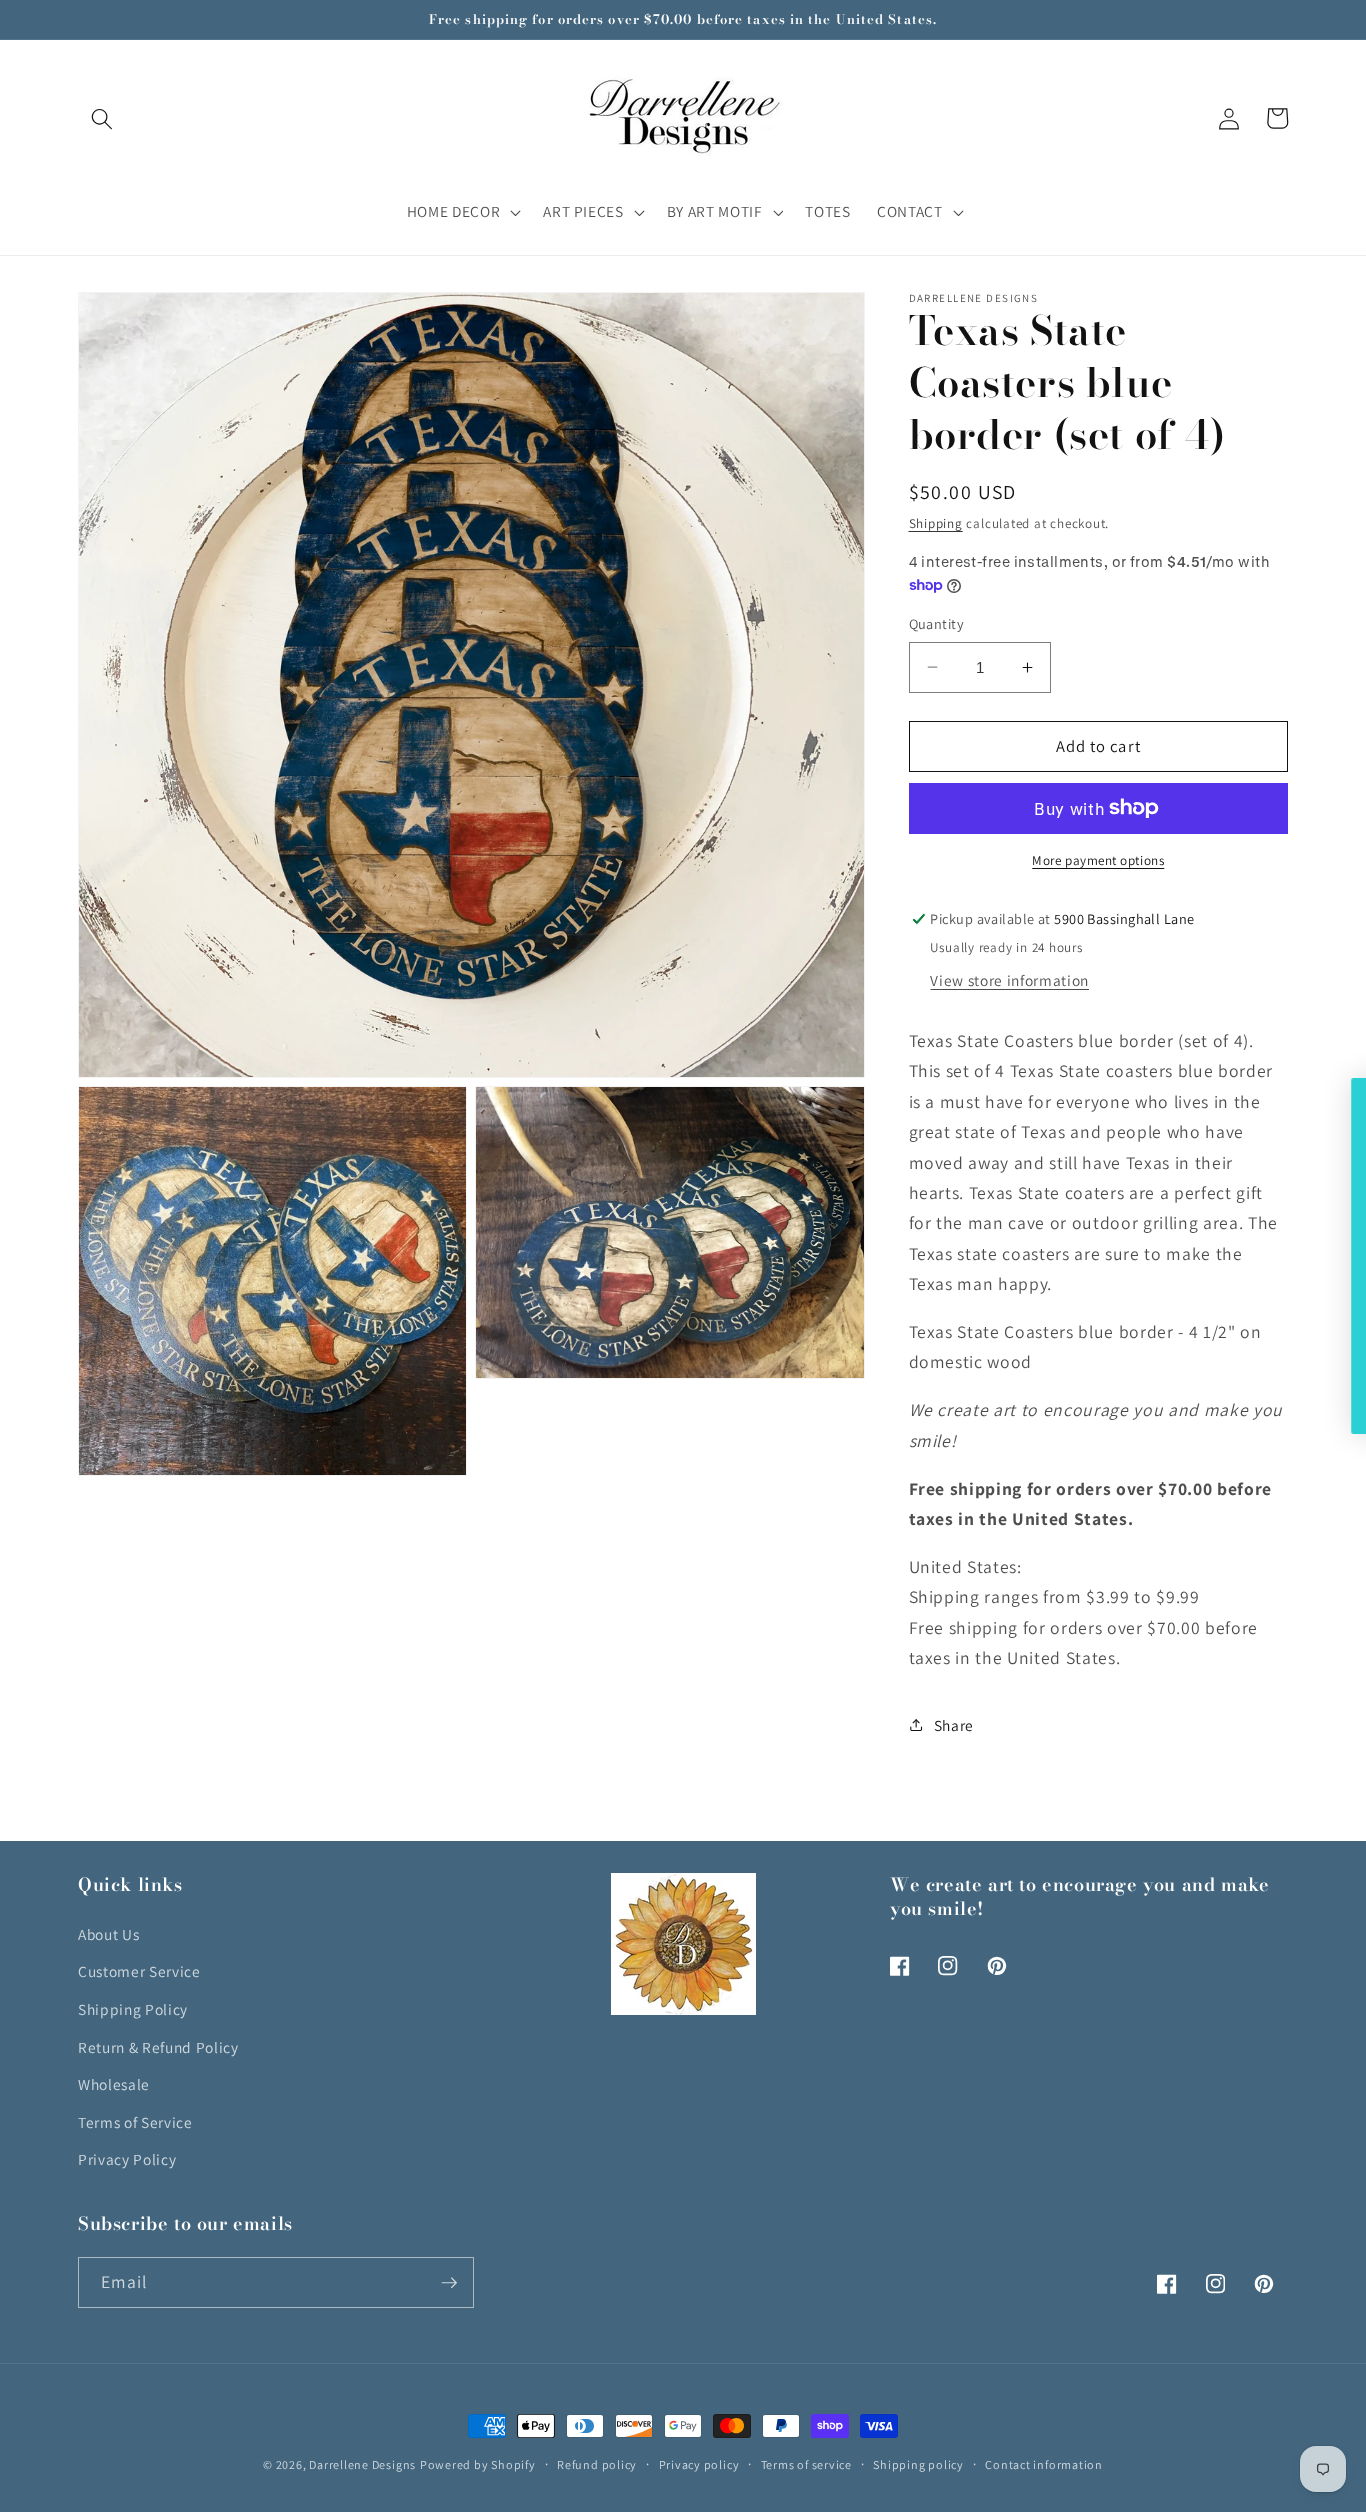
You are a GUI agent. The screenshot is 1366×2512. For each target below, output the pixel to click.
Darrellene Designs (362, 2464)
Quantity (937, 623)
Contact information (1044, 2464)
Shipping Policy (133, 2009)
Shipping (936, 523)
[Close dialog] (1348, 1096)
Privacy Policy (127, 2159)
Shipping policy (918, 2464)
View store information (1009, 979)
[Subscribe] (449, 2283)
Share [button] (954, 1724)
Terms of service (806, 2464)
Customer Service (139, 1971)
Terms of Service (135, 2122)
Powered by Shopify (478, 2464)
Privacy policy (699, 2464)
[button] (102, 118)
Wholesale (114, 2084)
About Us (108, 1934)
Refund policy (597, 2464)
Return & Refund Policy (158, 2047)
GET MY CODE (1103, 1374)
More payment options (1098, 860)
